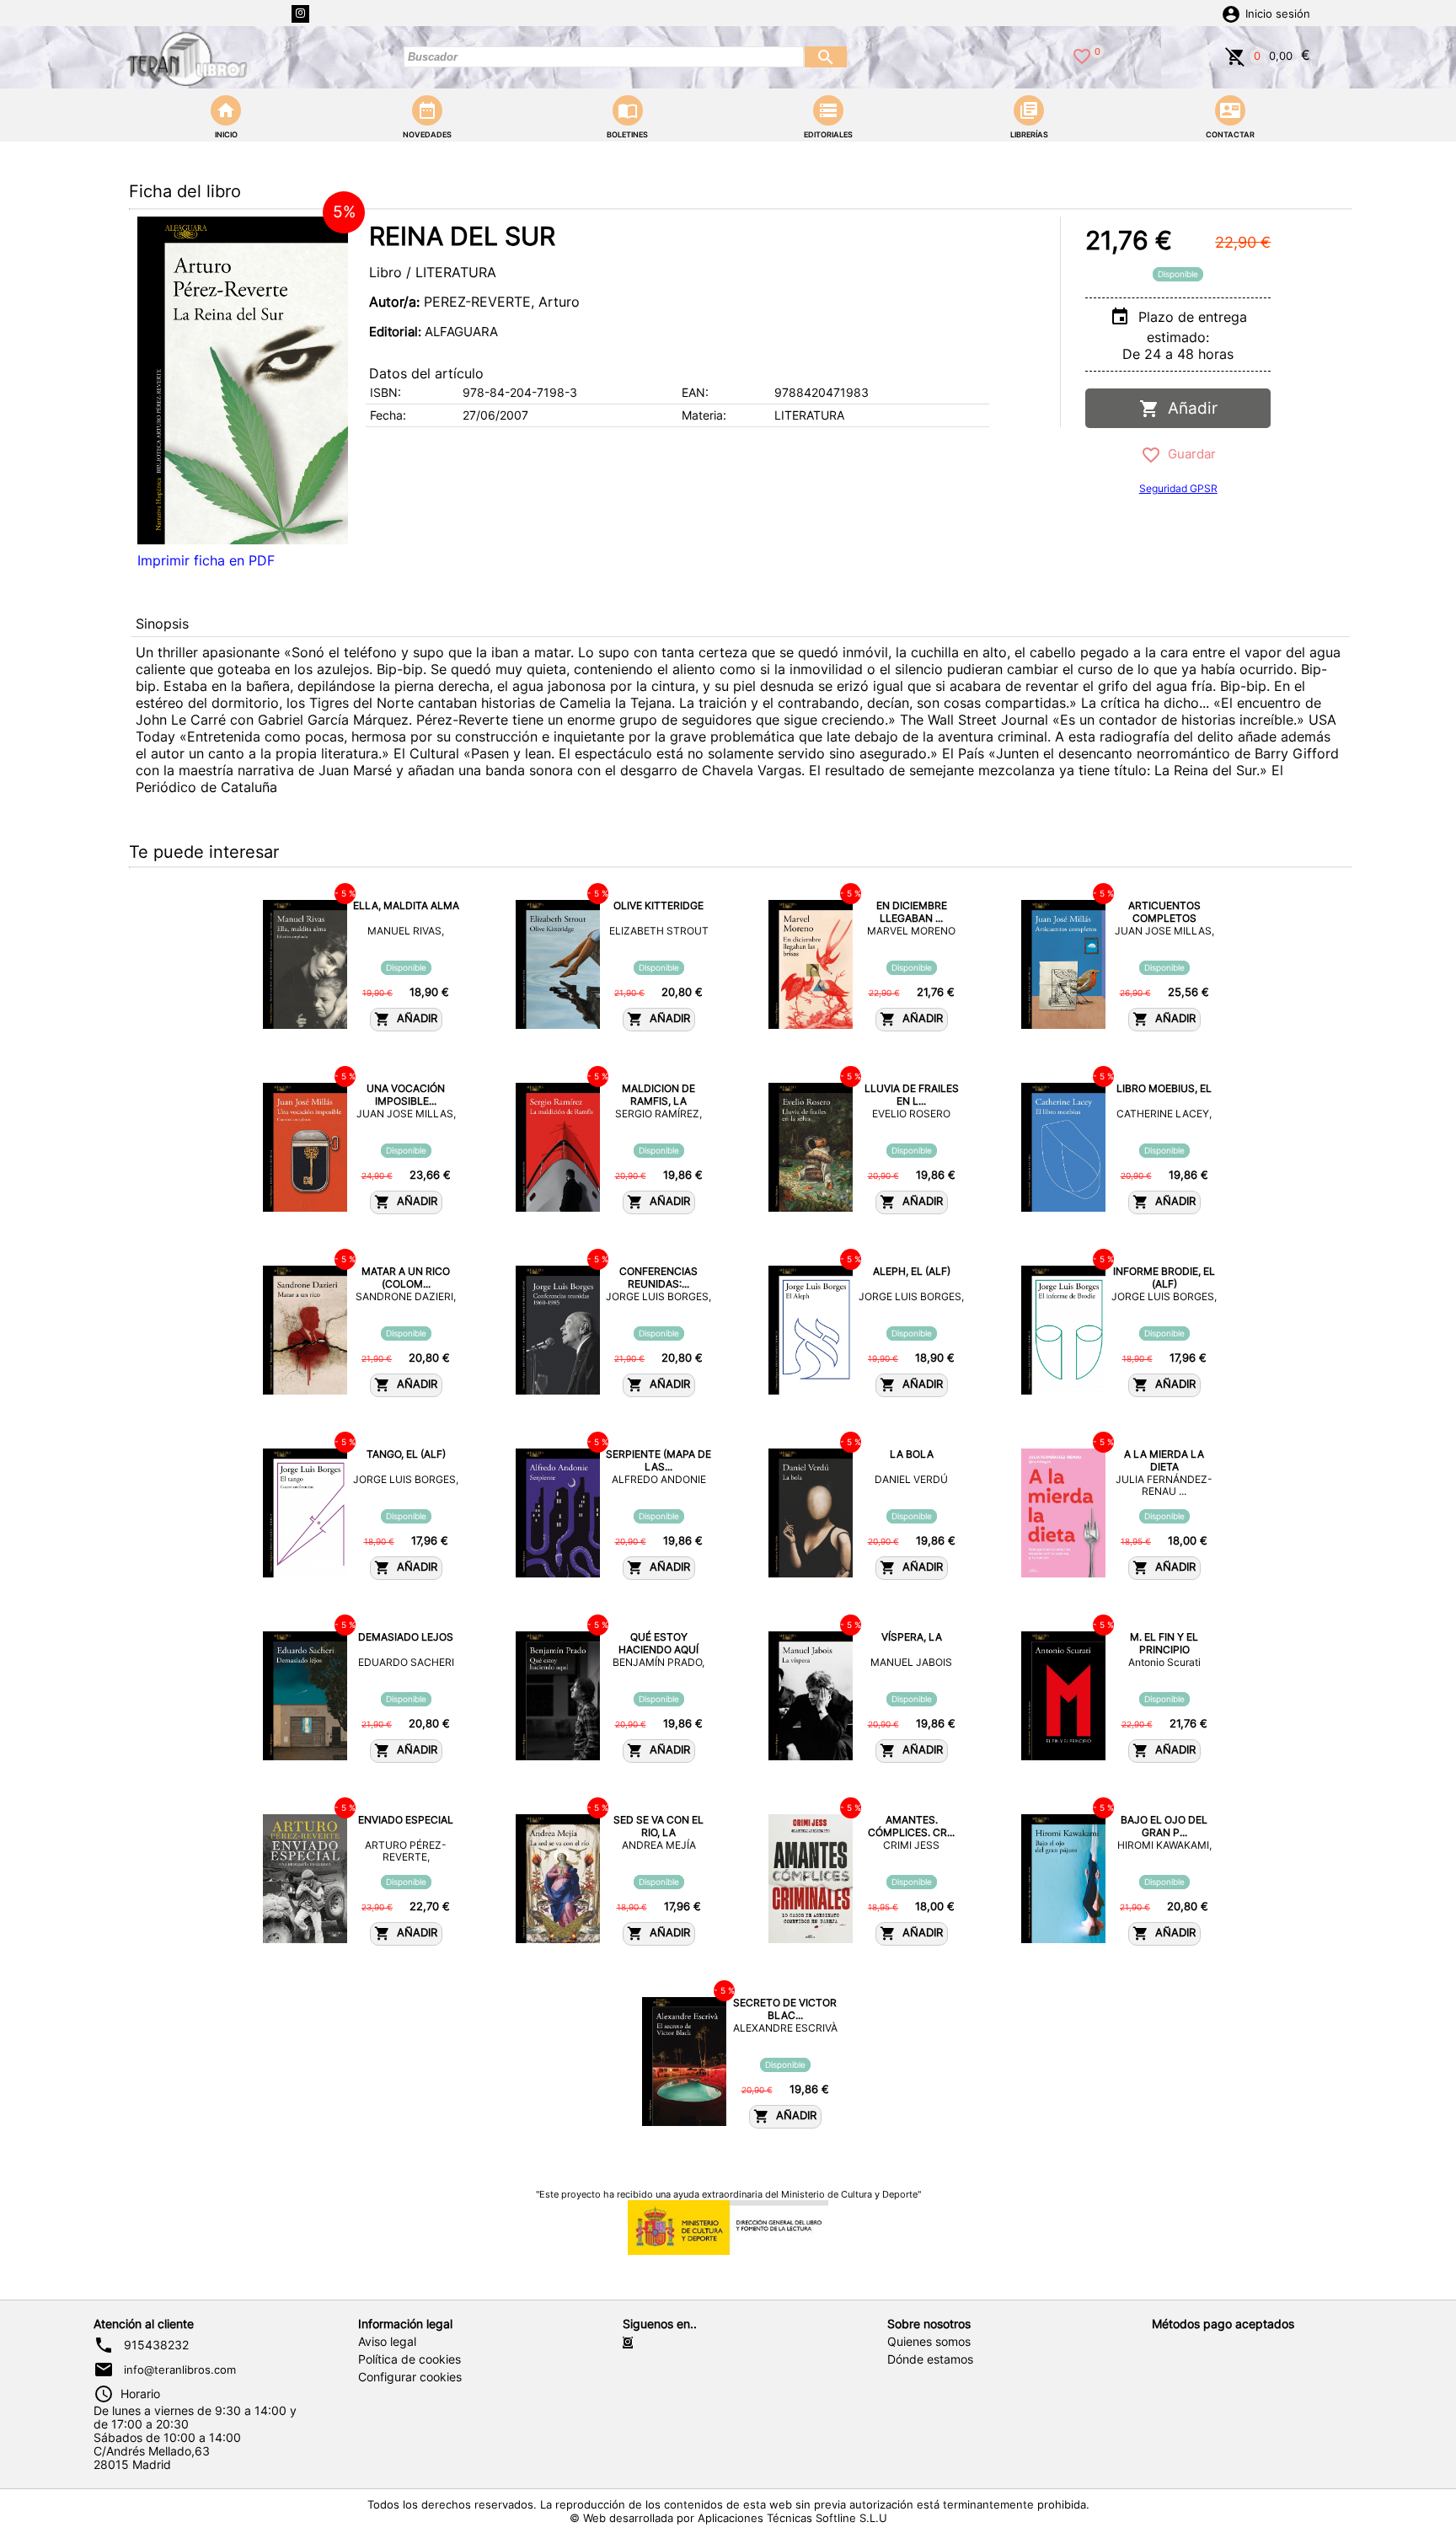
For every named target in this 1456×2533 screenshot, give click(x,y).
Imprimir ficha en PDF (206, 560)
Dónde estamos (930, 2359)
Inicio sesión (1278, 14)
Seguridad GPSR (1178, 488)
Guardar (1188, 454)
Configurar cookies (410, 2377)
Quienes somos (929, 2342)
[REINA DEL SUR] (243, 380)
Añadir (1188, 408)
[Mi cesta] (1235, 55)
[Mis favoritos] (1082, 55)
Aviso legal (387, 2342)
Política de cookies (409, 2359)
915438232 (156, 2345)
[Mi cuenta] (1231, 13)
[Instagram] (300, 14)
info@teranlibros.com (180, 2370)
